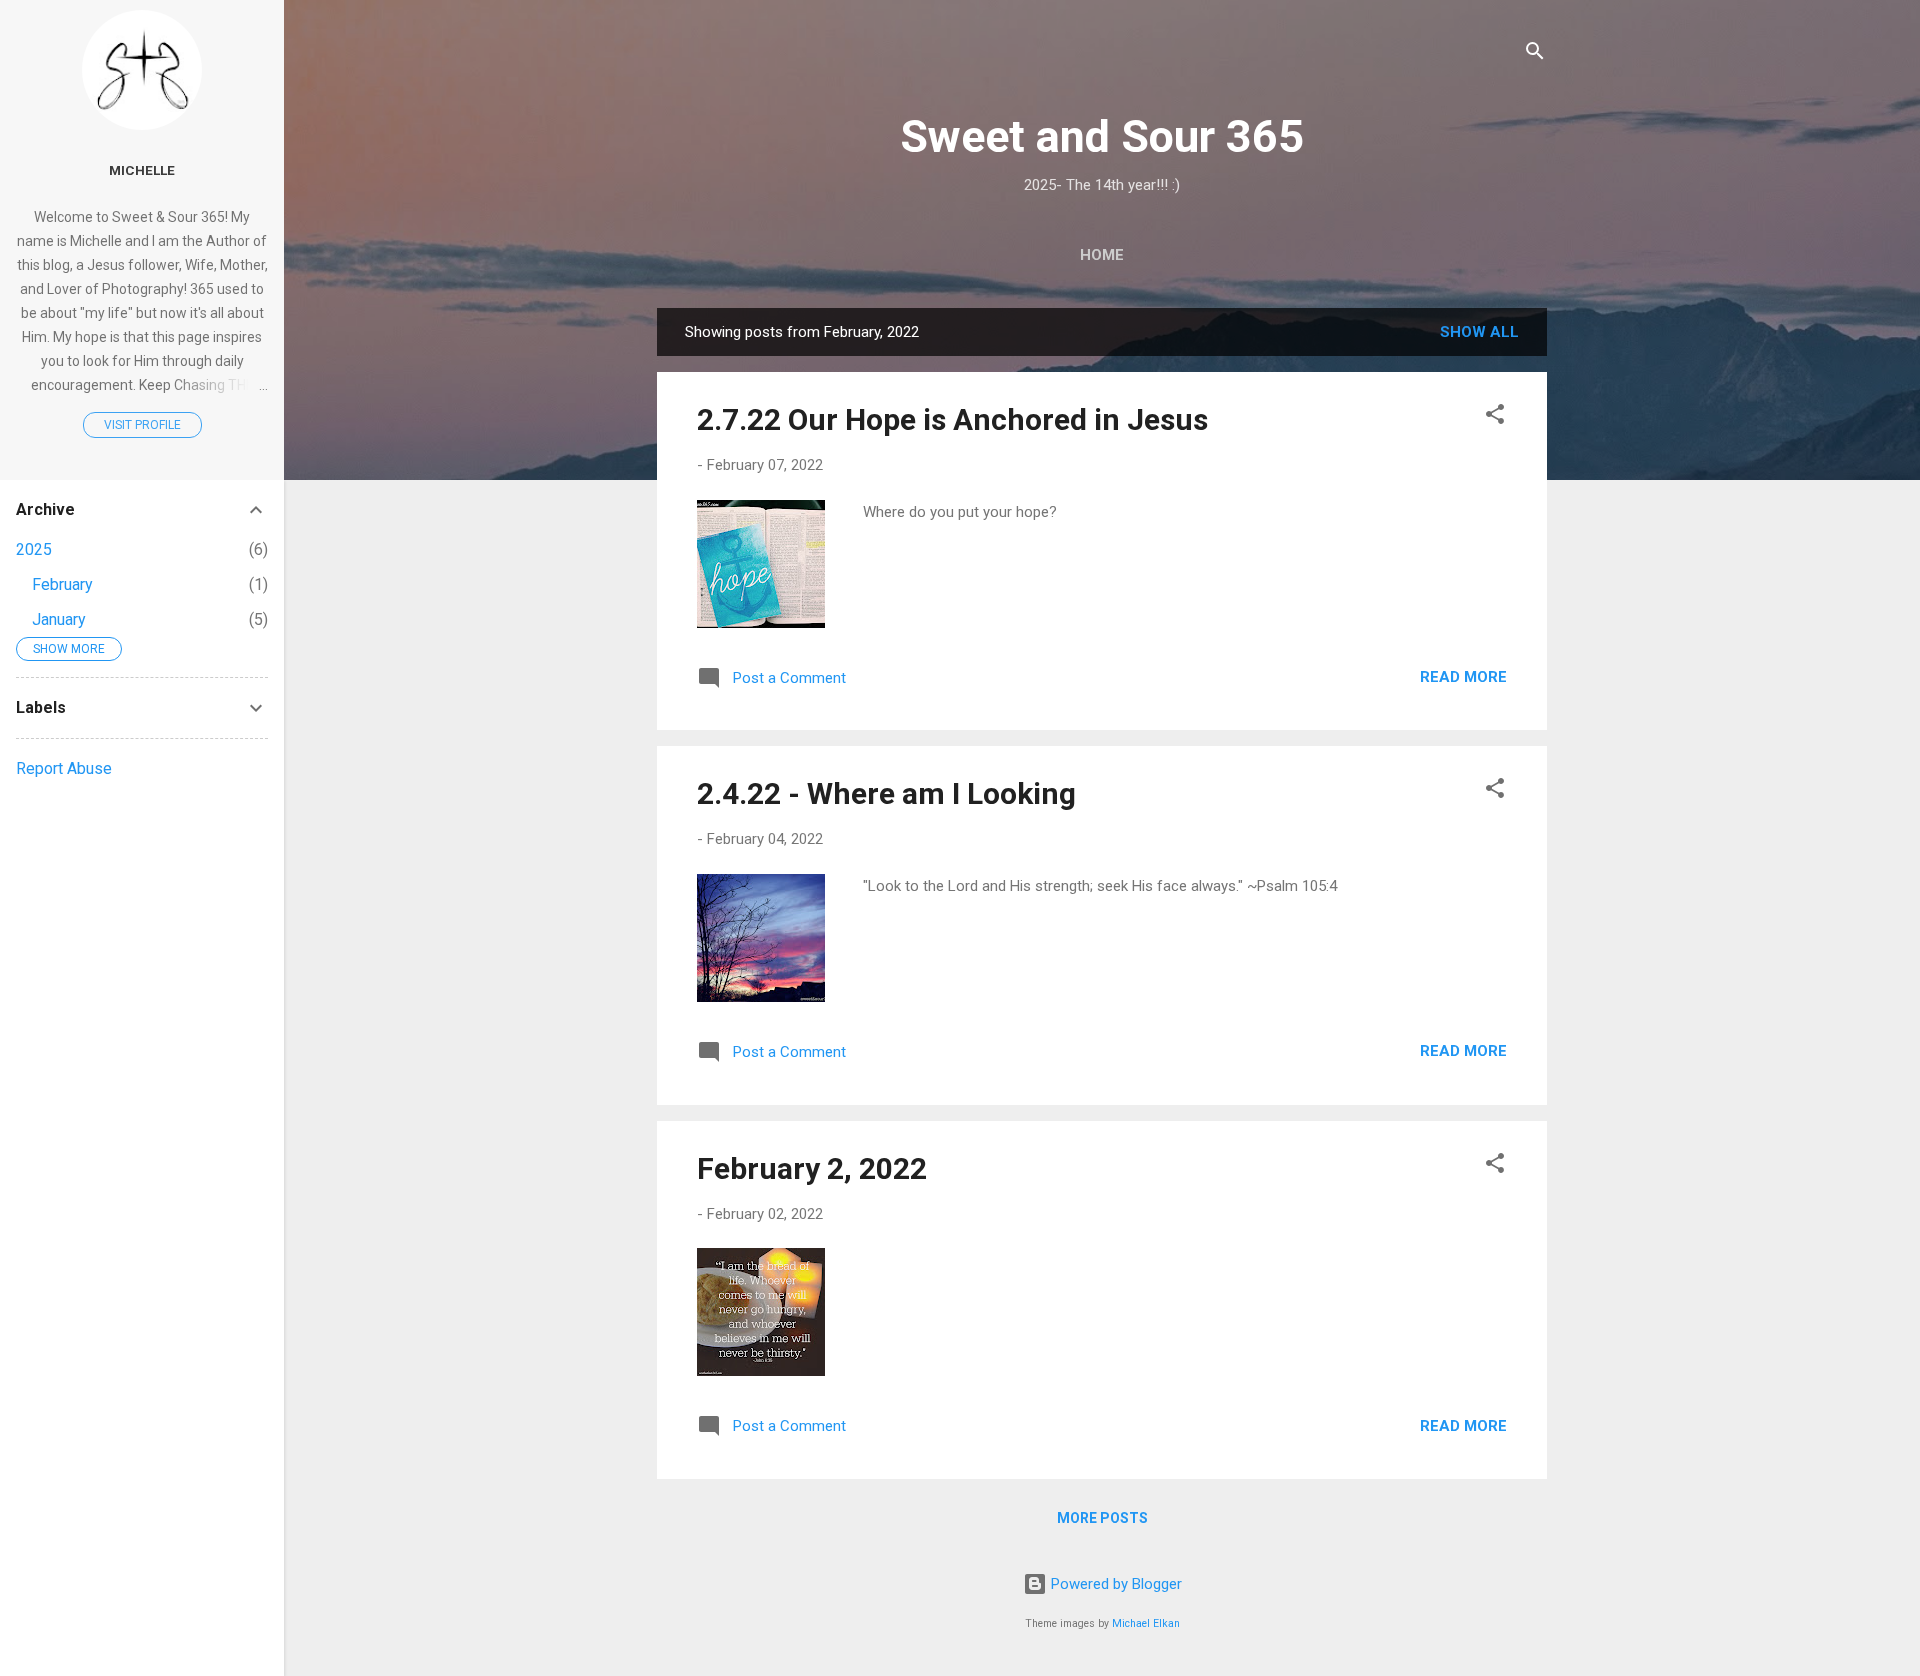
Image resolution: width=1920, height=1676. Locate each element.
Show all (1479, 332)
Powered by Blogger (1114, 1584)
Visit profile (142, 425)
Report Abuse (64, 768)
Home (1102, 255)
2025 (34, 549)
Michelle (142, 170)
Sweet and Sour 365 (1102, 136)
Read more (1463, 677)
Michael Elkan (1146, 1623)
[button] (1495, 417)
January (59, 619)
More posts (1102, 1518)
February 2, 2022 (812, 1168)
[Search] (1535, 54)
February (62, 584)
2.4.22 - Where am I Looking (886, 793)
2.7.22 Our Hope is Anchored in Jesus (952, 419)
